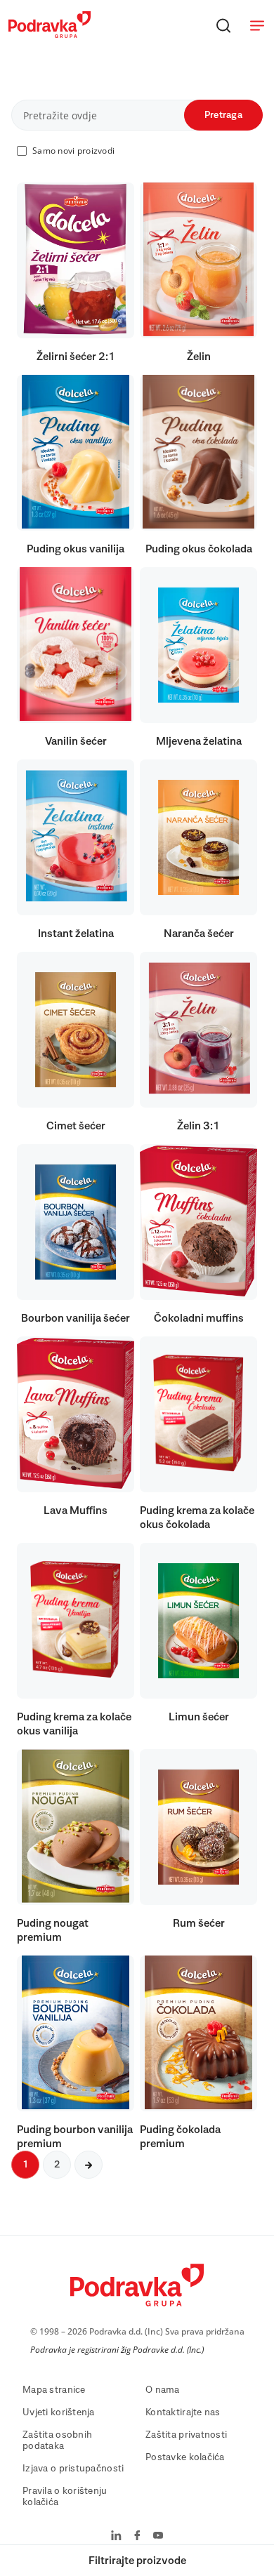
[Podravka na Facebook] (137, 2537)
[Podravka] (50, 34)
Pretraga (223, 115)
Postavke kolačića (185, 2457)
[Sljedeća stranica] (89, 2165)
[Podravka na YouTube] (158, 2537)
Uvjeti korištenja (59, 2412)
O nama (163, 2390)
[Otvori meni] (257, 25)
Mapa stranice (54, 2390)
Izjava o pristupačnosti (73, 2469)
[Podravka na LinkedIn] (116, 2537)
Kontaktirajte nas (183, 2412)
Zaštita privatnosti (186, 2435)
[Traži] (223, 25)
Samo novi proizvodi (73, 151)
